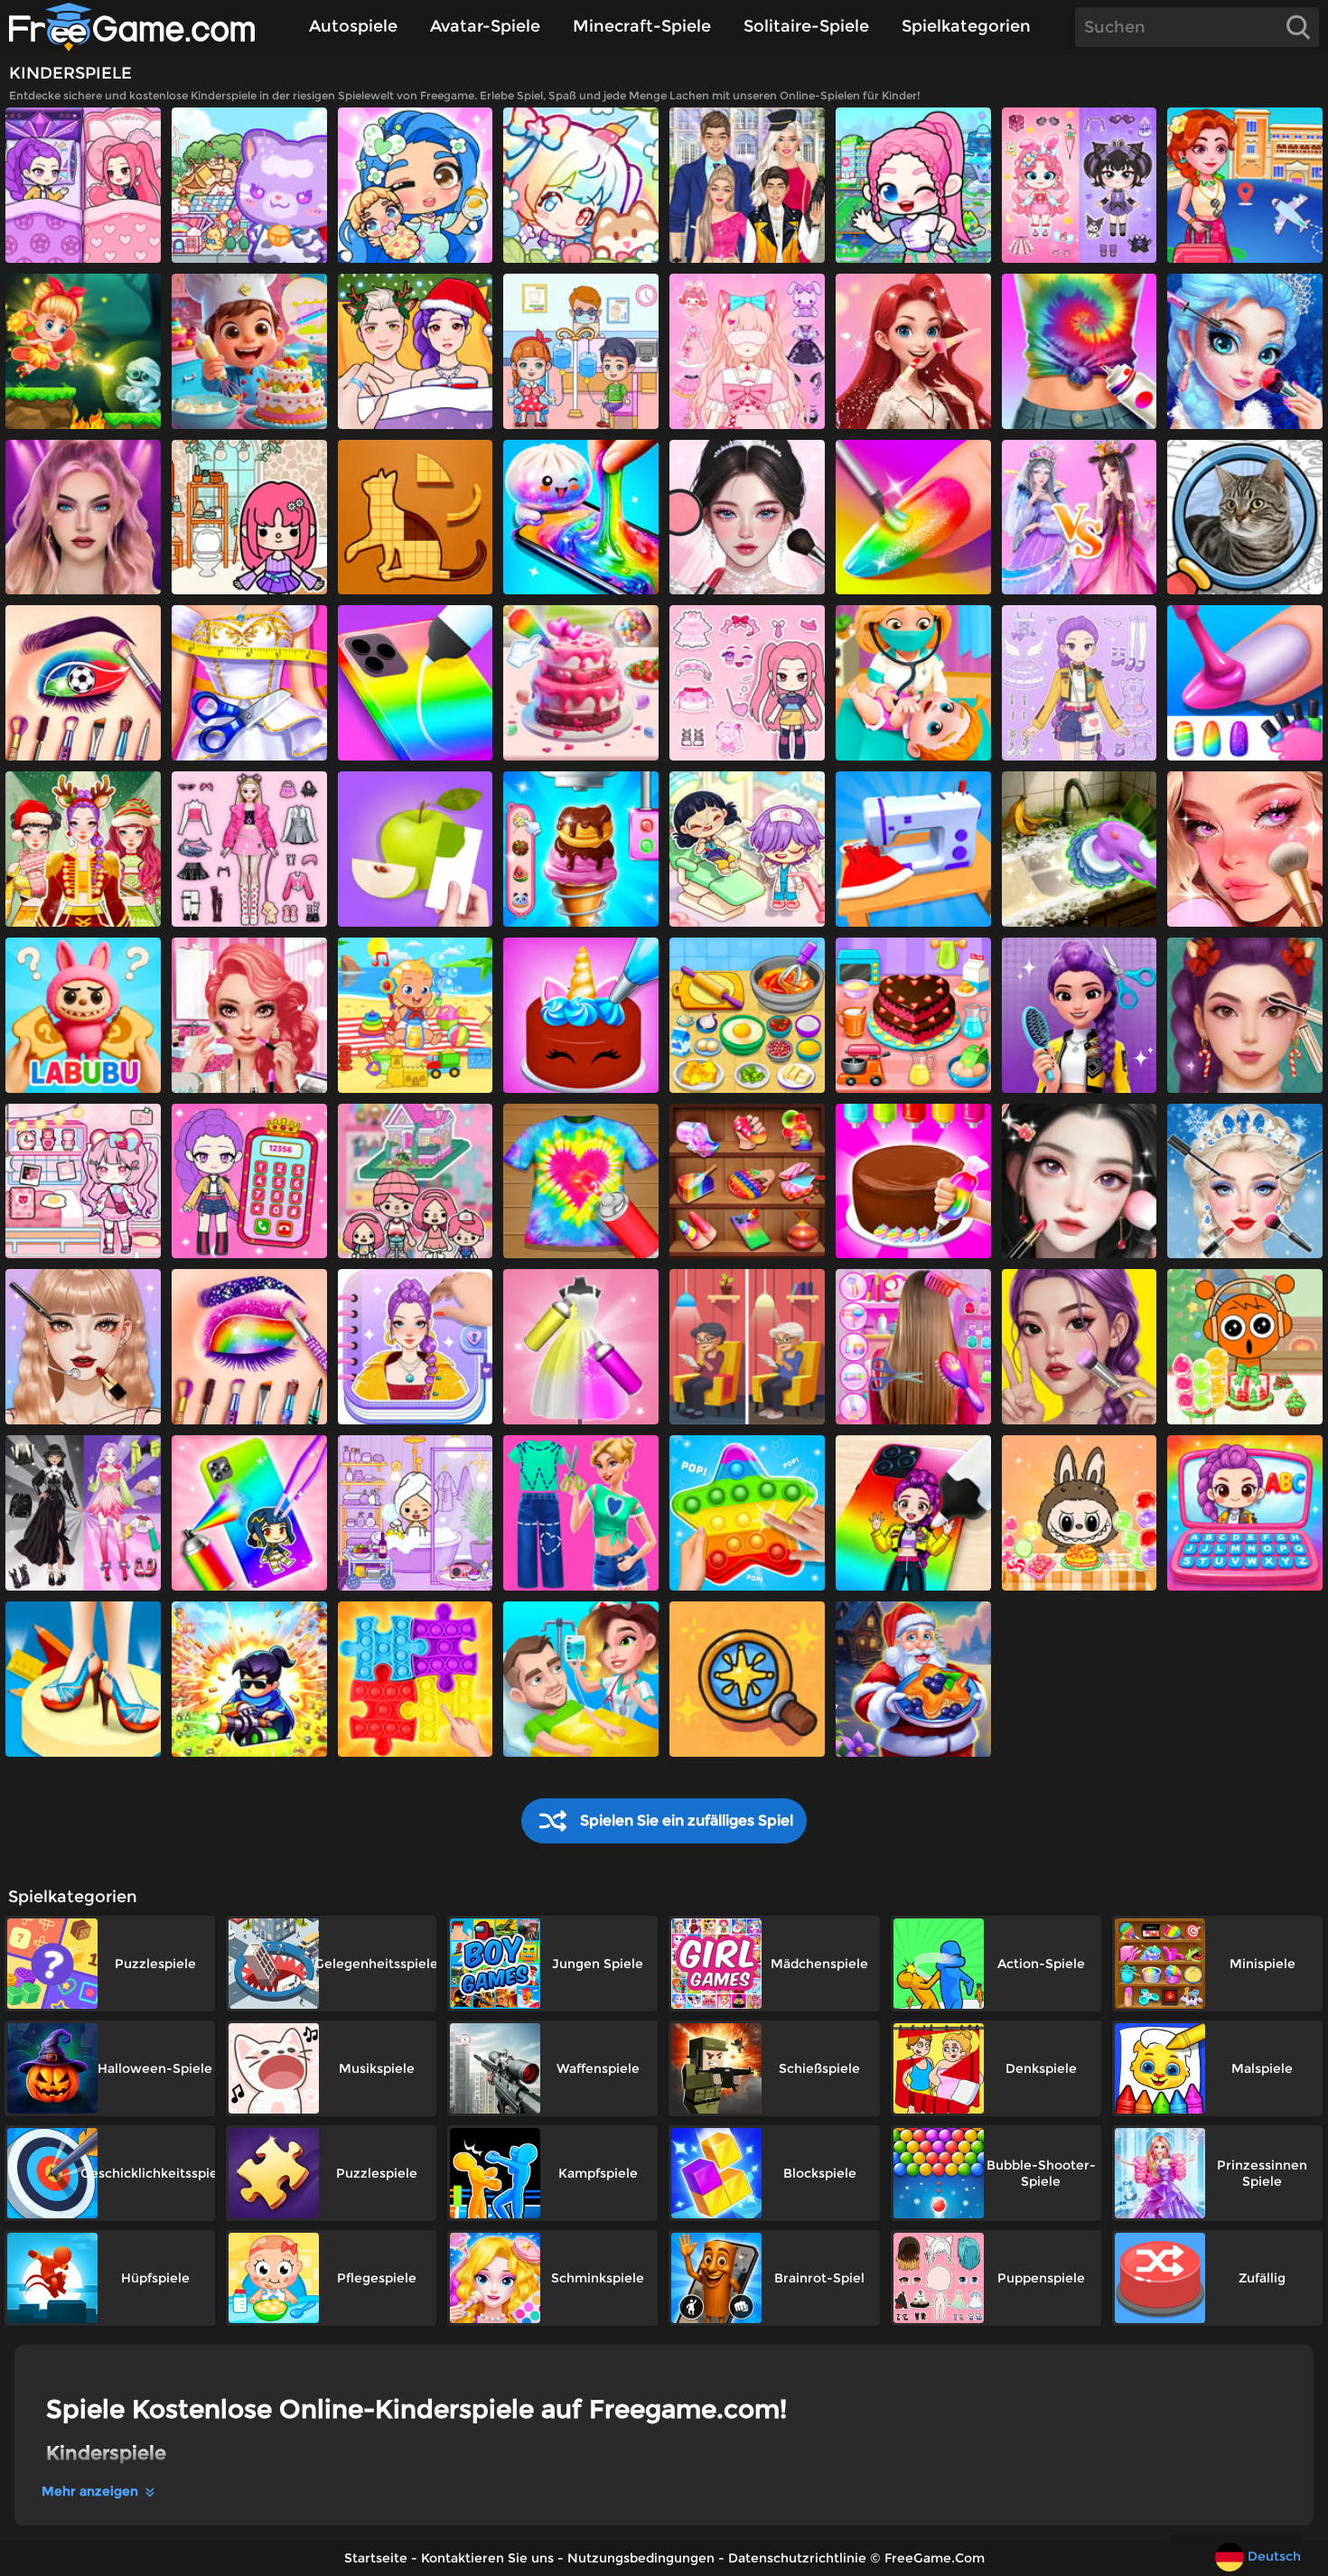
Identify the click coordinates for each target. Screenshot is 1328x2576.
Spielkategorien (966, 26)
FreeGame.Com (935, 2558)
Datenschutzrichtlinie (797, 2558)
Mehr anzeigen (90, 2491)
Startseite (376, 2558)
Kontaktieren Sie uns (487, 2558)
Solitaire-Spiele (806, 26)
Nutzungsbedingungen (641, 2558)
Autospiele (353, 26)
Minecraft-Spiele (642, 26)
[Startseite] (149, 27)
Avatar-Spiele (485, 26)
